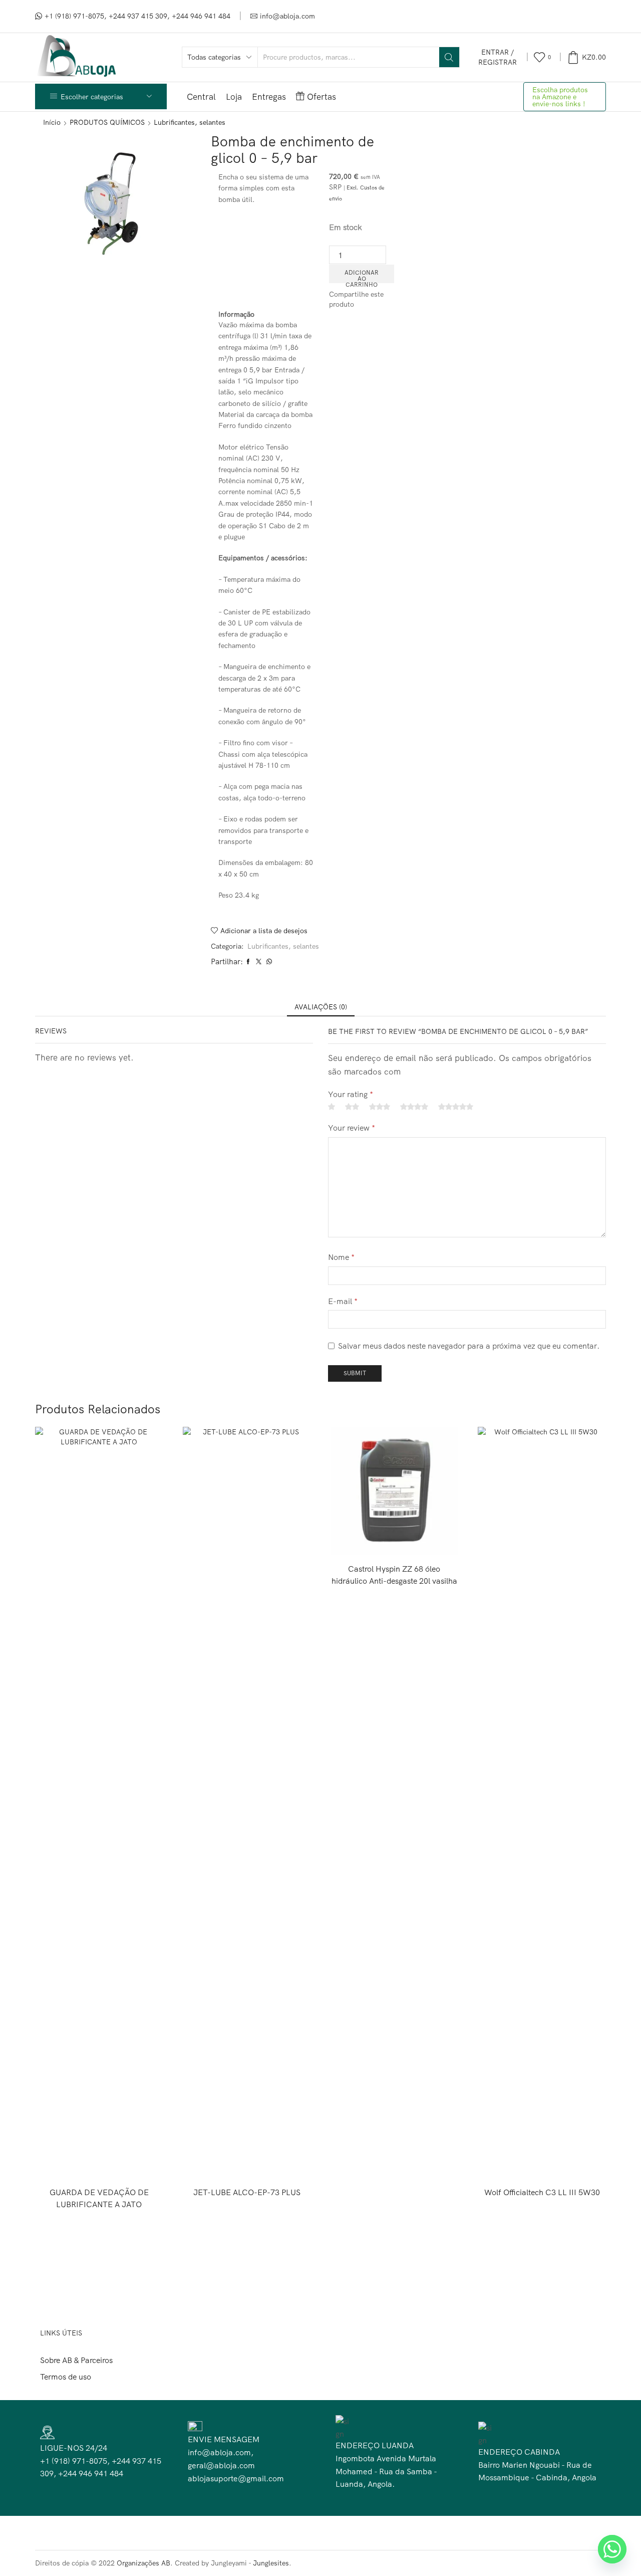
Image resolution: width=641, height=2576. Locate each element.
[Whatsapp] (612, 2549)
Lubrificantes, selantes (190, 122)
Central (201, 96)
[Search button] (449, 57)
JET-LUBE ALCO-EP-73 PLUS (247, 2192)
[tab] (321, 1007)
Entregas (269, 96)
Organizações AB (143, 2563)
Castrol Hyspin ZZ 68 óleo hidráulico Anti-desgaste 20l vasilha (394, 1575)
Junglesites (271, 2563)
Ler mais (99, 2163)
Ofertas (322, 96)
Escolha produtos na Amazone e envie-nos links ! (560, 97)
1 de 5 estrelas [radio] (332, 1107)
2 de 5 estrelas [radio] (352, 1107)
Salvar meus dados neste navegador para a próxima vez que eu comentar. (469, 1346)
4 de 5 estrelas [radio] (414, 1107)
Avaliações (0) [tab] (321, 1007)
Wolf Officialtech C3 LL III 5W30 (542, 2192)
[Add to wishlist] (135, 2163)
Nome (341, 1257)
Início (52, 122)
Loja (234, 96)
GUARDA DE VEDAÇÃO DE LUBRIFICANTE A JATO (99, 2198)
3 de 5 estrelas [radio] (380, 1107)
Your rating (351, 1094)
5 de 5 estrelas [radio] (456, 1107)
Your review (352, 1128)
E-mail (343, 1301)
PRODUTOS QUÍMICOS (107, 122)
